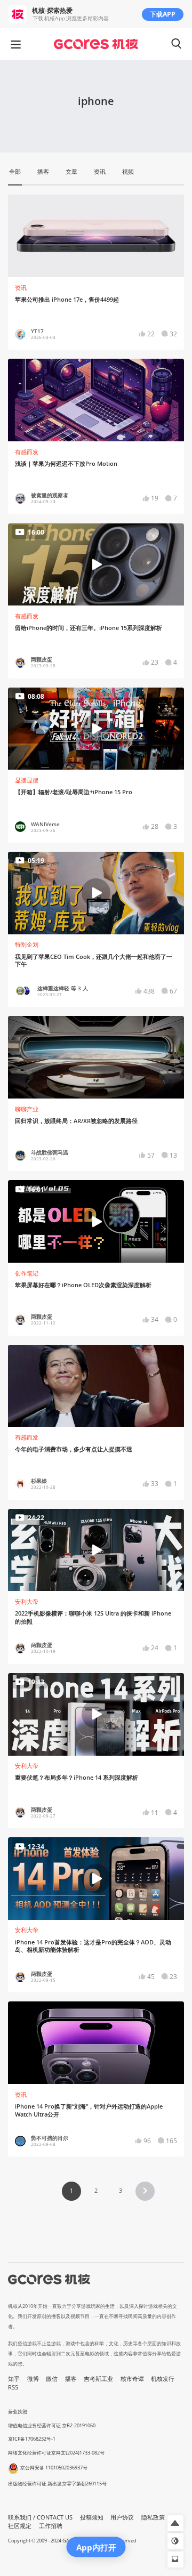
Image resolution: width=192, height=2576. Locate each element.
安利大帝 (27, 1602)
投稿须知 (92, 2517)
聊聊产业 (27, 1109)
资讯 (21, 288)
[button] (145, 2191)
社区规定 (20, 2526)
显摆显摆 (27, 780)
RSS (13, 2387)
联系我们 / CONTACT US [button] (40, 2517)
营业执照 (18, 2412)
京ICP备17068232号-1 (32, 2439)
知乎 (14, 2379)
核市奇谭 (132, 2379)
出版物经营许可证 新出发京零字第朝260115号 (57, 2484)
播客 (71, 2379)
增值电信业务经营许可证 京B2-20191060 (52, 2425)
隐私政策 (153, 2517)
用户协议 (122, 2517)
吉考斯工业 (98, 2379)
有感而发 (27, 452)
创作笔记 (27, 1273)
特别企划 (27, 944)
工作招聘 (51, 2526)
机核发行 (163, 2379)
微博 (33, 2379)
